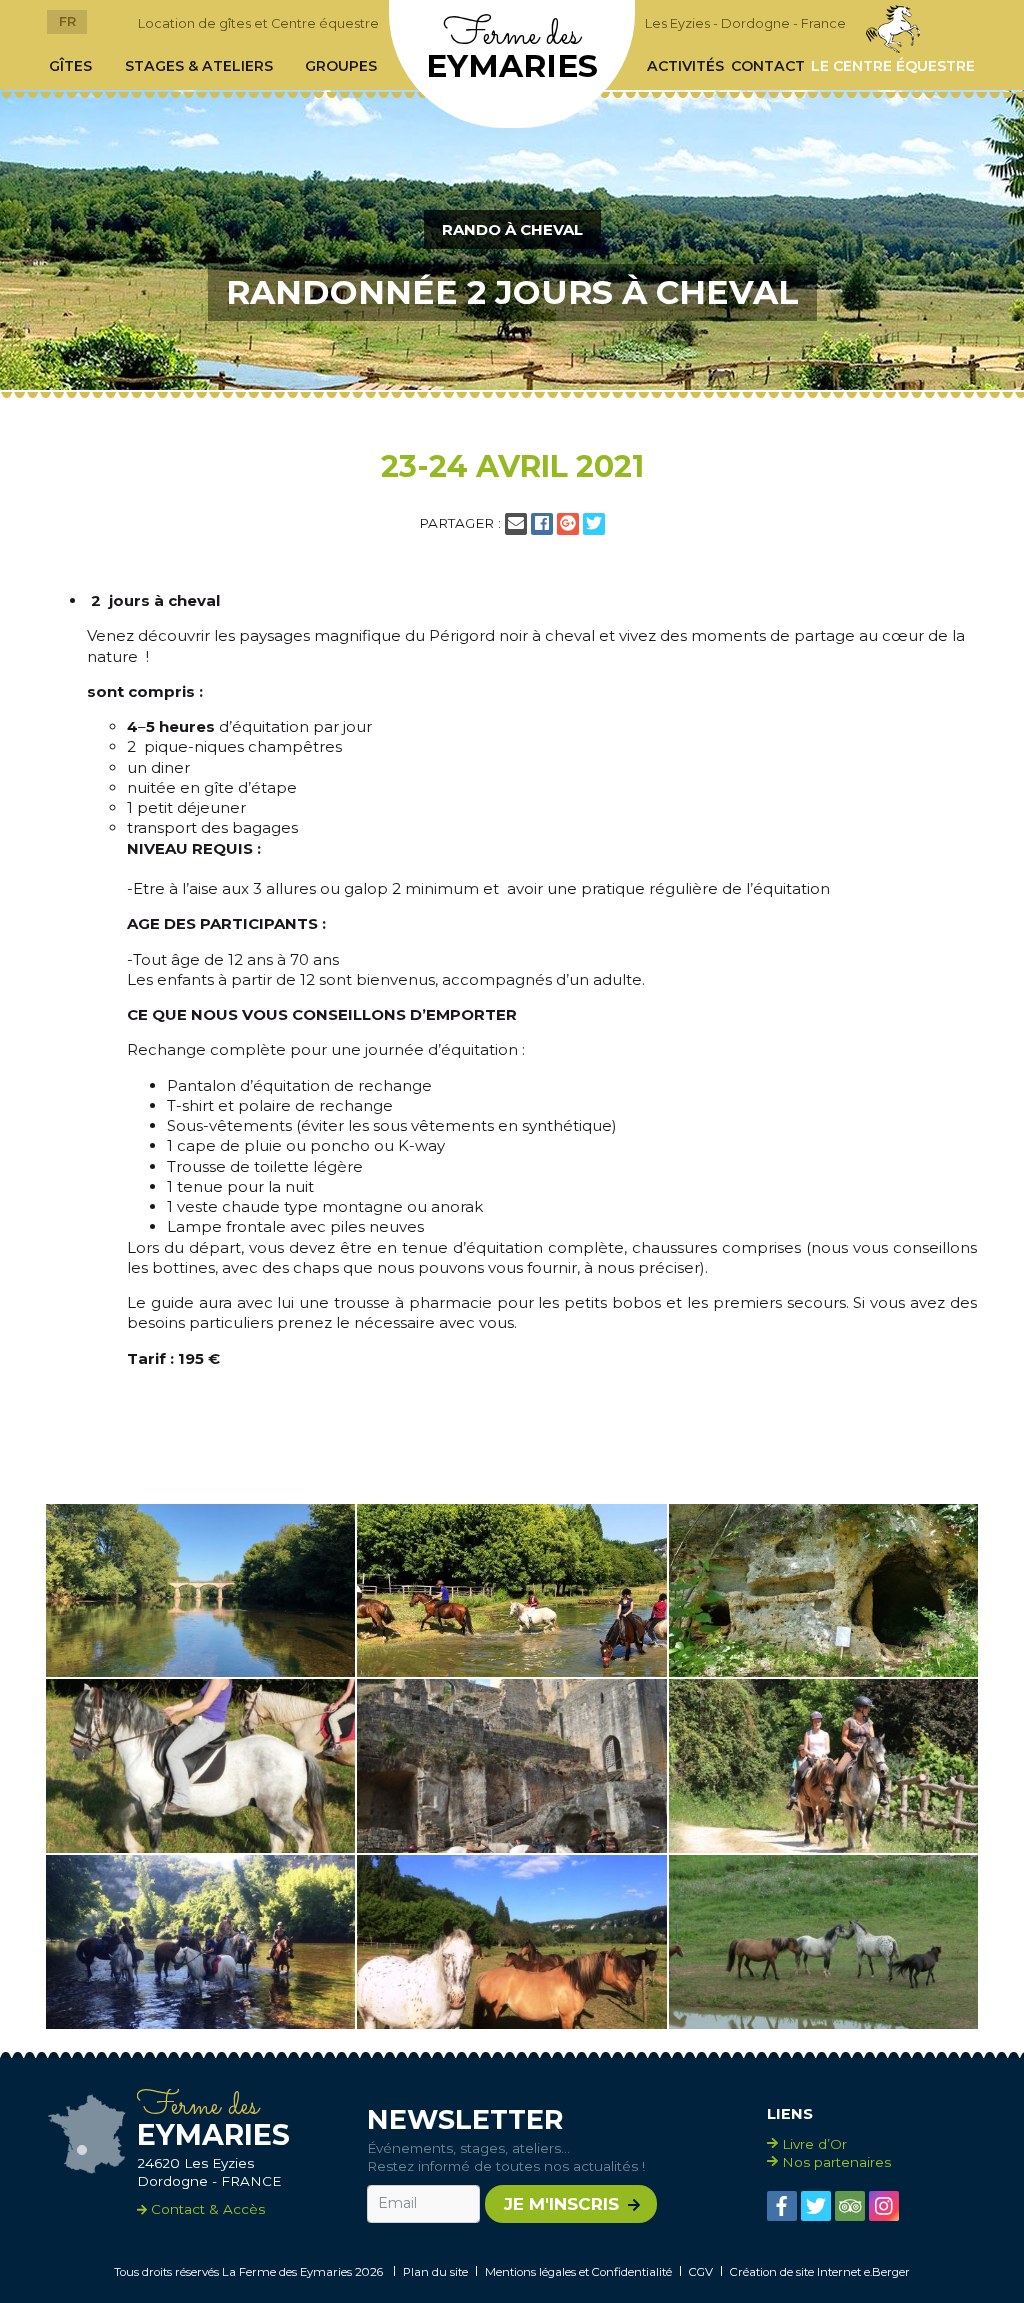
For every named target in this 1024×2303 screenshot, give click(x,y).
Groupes (341, 66)
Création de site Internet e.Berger (820, 2272)
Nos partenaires (836, 2162)
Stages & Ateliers (199, 66)
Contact (768, 66)
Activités (685, 66)
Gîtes (70, 66)
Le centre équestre (893, 66)
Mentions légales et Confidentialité (578, 2272)
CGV (701, 2272)
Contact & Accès (206, 2209)
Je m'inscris (561, 2204)
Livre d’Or (814, 2144)
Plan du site (435, 2272)
